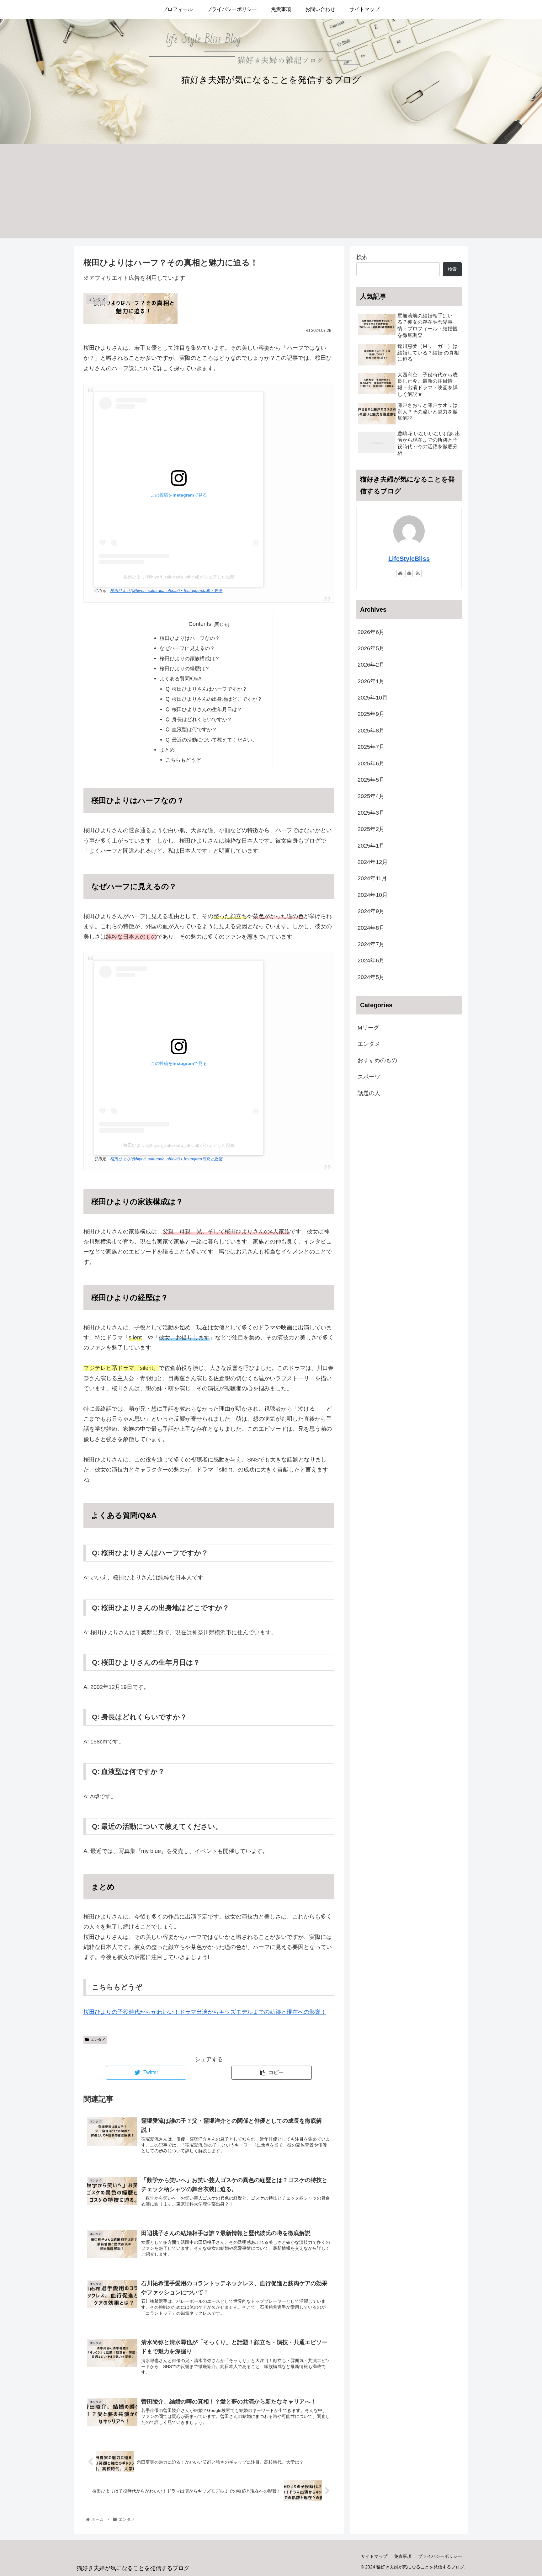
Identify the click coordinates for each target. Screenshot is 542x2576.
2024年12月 (373, 862)
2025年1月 (371, 846)
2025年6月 (371, 764)
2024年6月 (371, 961)
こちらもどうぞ (183, 760)
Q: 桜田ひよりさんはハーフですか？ (206, 689)
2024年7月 (371, 945)
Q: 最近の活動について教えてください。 (211, 740)
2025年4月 (371, 796)
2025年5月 (371, 780)
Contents (200, 624)
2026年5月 (371, 649)
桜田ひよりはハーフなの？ (190, 638)
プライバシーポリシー (440, 2556)
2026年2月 (371, 665)
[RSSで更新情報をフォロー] (418, 573)
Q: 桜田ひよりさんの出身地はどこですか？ (214, 699)
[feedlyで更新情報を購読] (409, 573)
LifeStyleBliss (409, 559)
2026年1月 (371, 682)
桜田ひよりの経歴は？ (185, 668)
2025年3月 (371, 813)
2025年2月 (371, 829)
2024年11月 (372, 879)
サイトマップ (374, 2556)
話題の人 (369, 1094)
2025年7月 (371, 747)
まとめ (167, 750)
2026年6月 (371, 632)
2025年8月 (371, 731)
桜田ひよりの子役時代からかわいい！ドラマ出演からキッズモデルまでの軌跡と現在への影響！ (205, 2012)
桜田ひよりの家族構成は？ (190, 658)
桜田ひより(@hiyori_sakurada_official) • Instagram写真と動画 (166, 591)
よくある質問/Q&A (181, 679)
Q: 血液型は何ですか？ (191, 729)
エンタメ (98, 2040)
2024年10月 (373, 895)
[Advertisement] (271, 191)
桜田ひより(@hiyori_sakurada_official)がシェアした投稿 (179, 577)
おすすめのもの (377, 1061)
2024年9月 (371, 912)
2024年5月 (371, 977)
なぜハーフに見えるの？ (187, 648)
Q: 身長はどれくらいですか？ (199, 719)
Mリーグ (368, 1028)
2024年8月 (371, 928)
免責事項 (403, 2556)
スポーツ (369, 1077)
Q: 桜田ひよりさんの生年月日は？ (204, 709)
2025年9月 (371, 714)
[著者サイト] (400, 573)
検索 (362, 257)
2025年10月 (373, 698)
